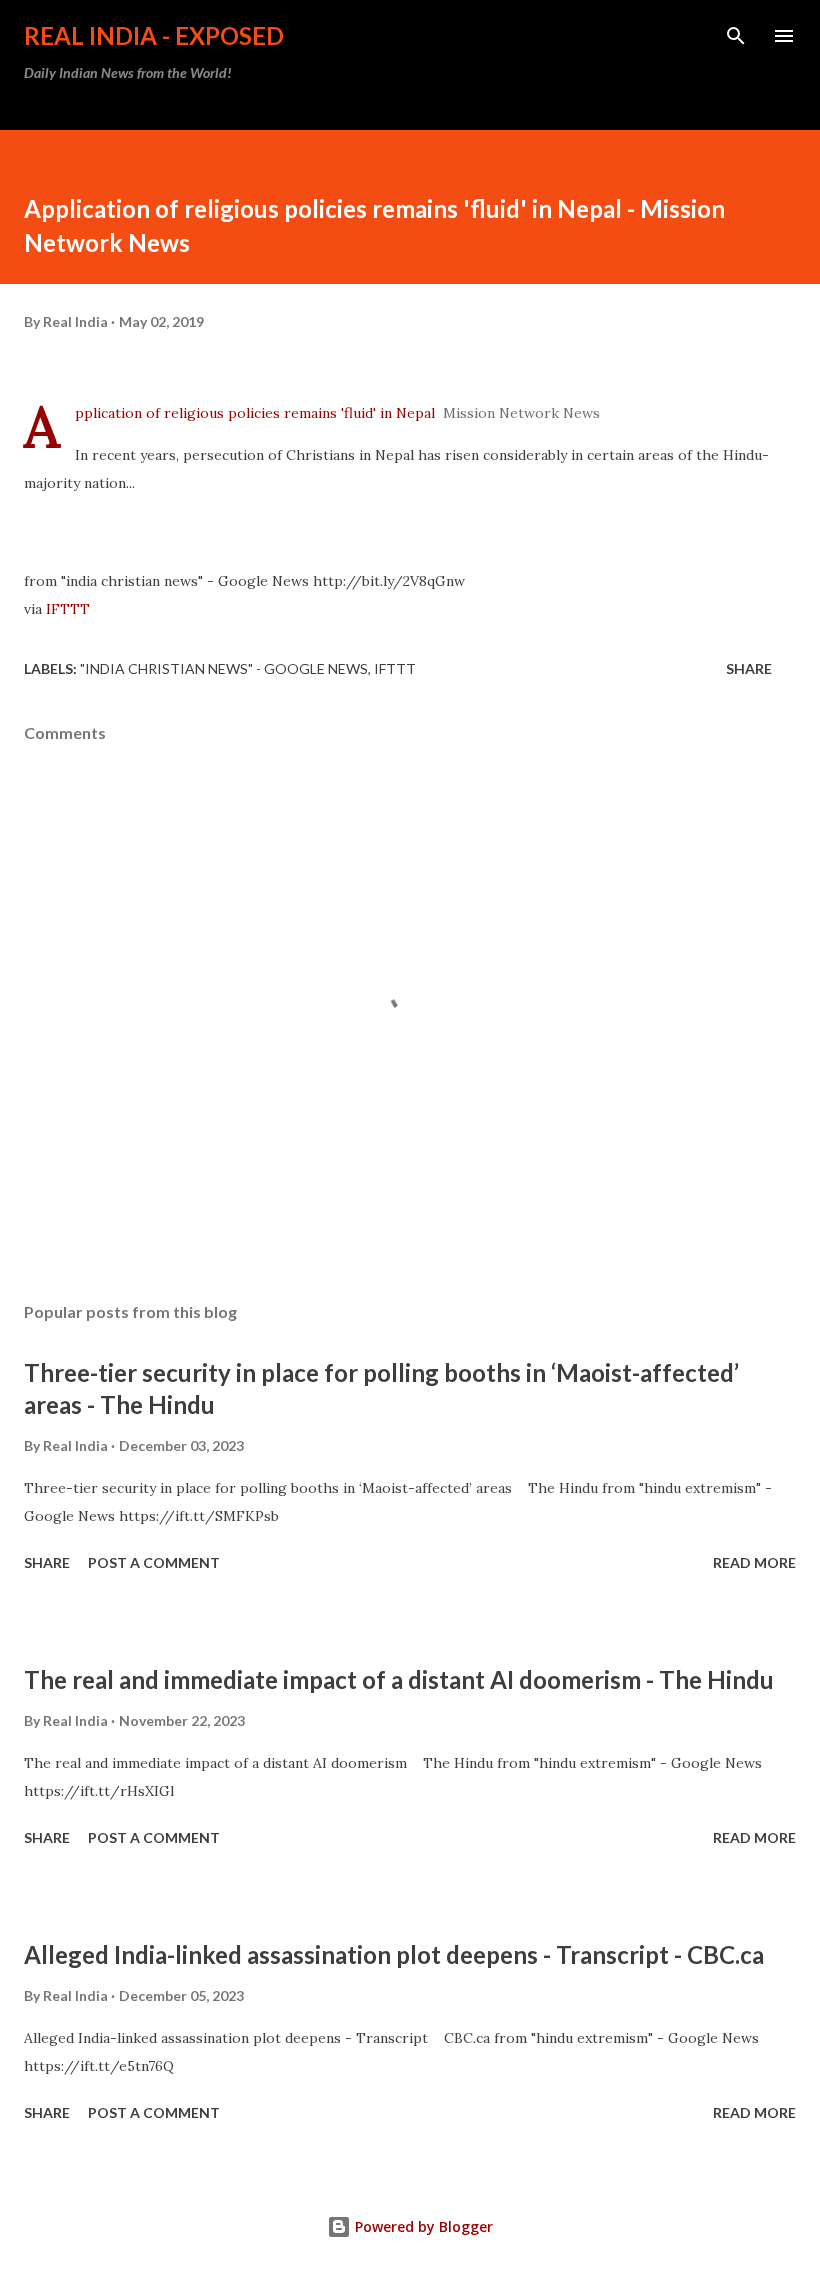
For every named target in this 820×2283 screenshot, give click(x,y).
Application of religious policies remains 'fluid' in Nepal (255, 413)
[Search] (736, 36)
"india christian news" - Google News (224, 668)
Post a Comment (154, 1562)
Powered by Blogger (422, 2226)
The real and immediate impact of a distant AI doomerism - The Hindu (399, 1679)
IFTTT (68, 609)
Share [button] (749, 668)
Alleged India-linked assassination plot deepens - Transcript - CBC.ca (394, 1954)
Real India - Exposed (154, 35)
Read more (754, 1562)
